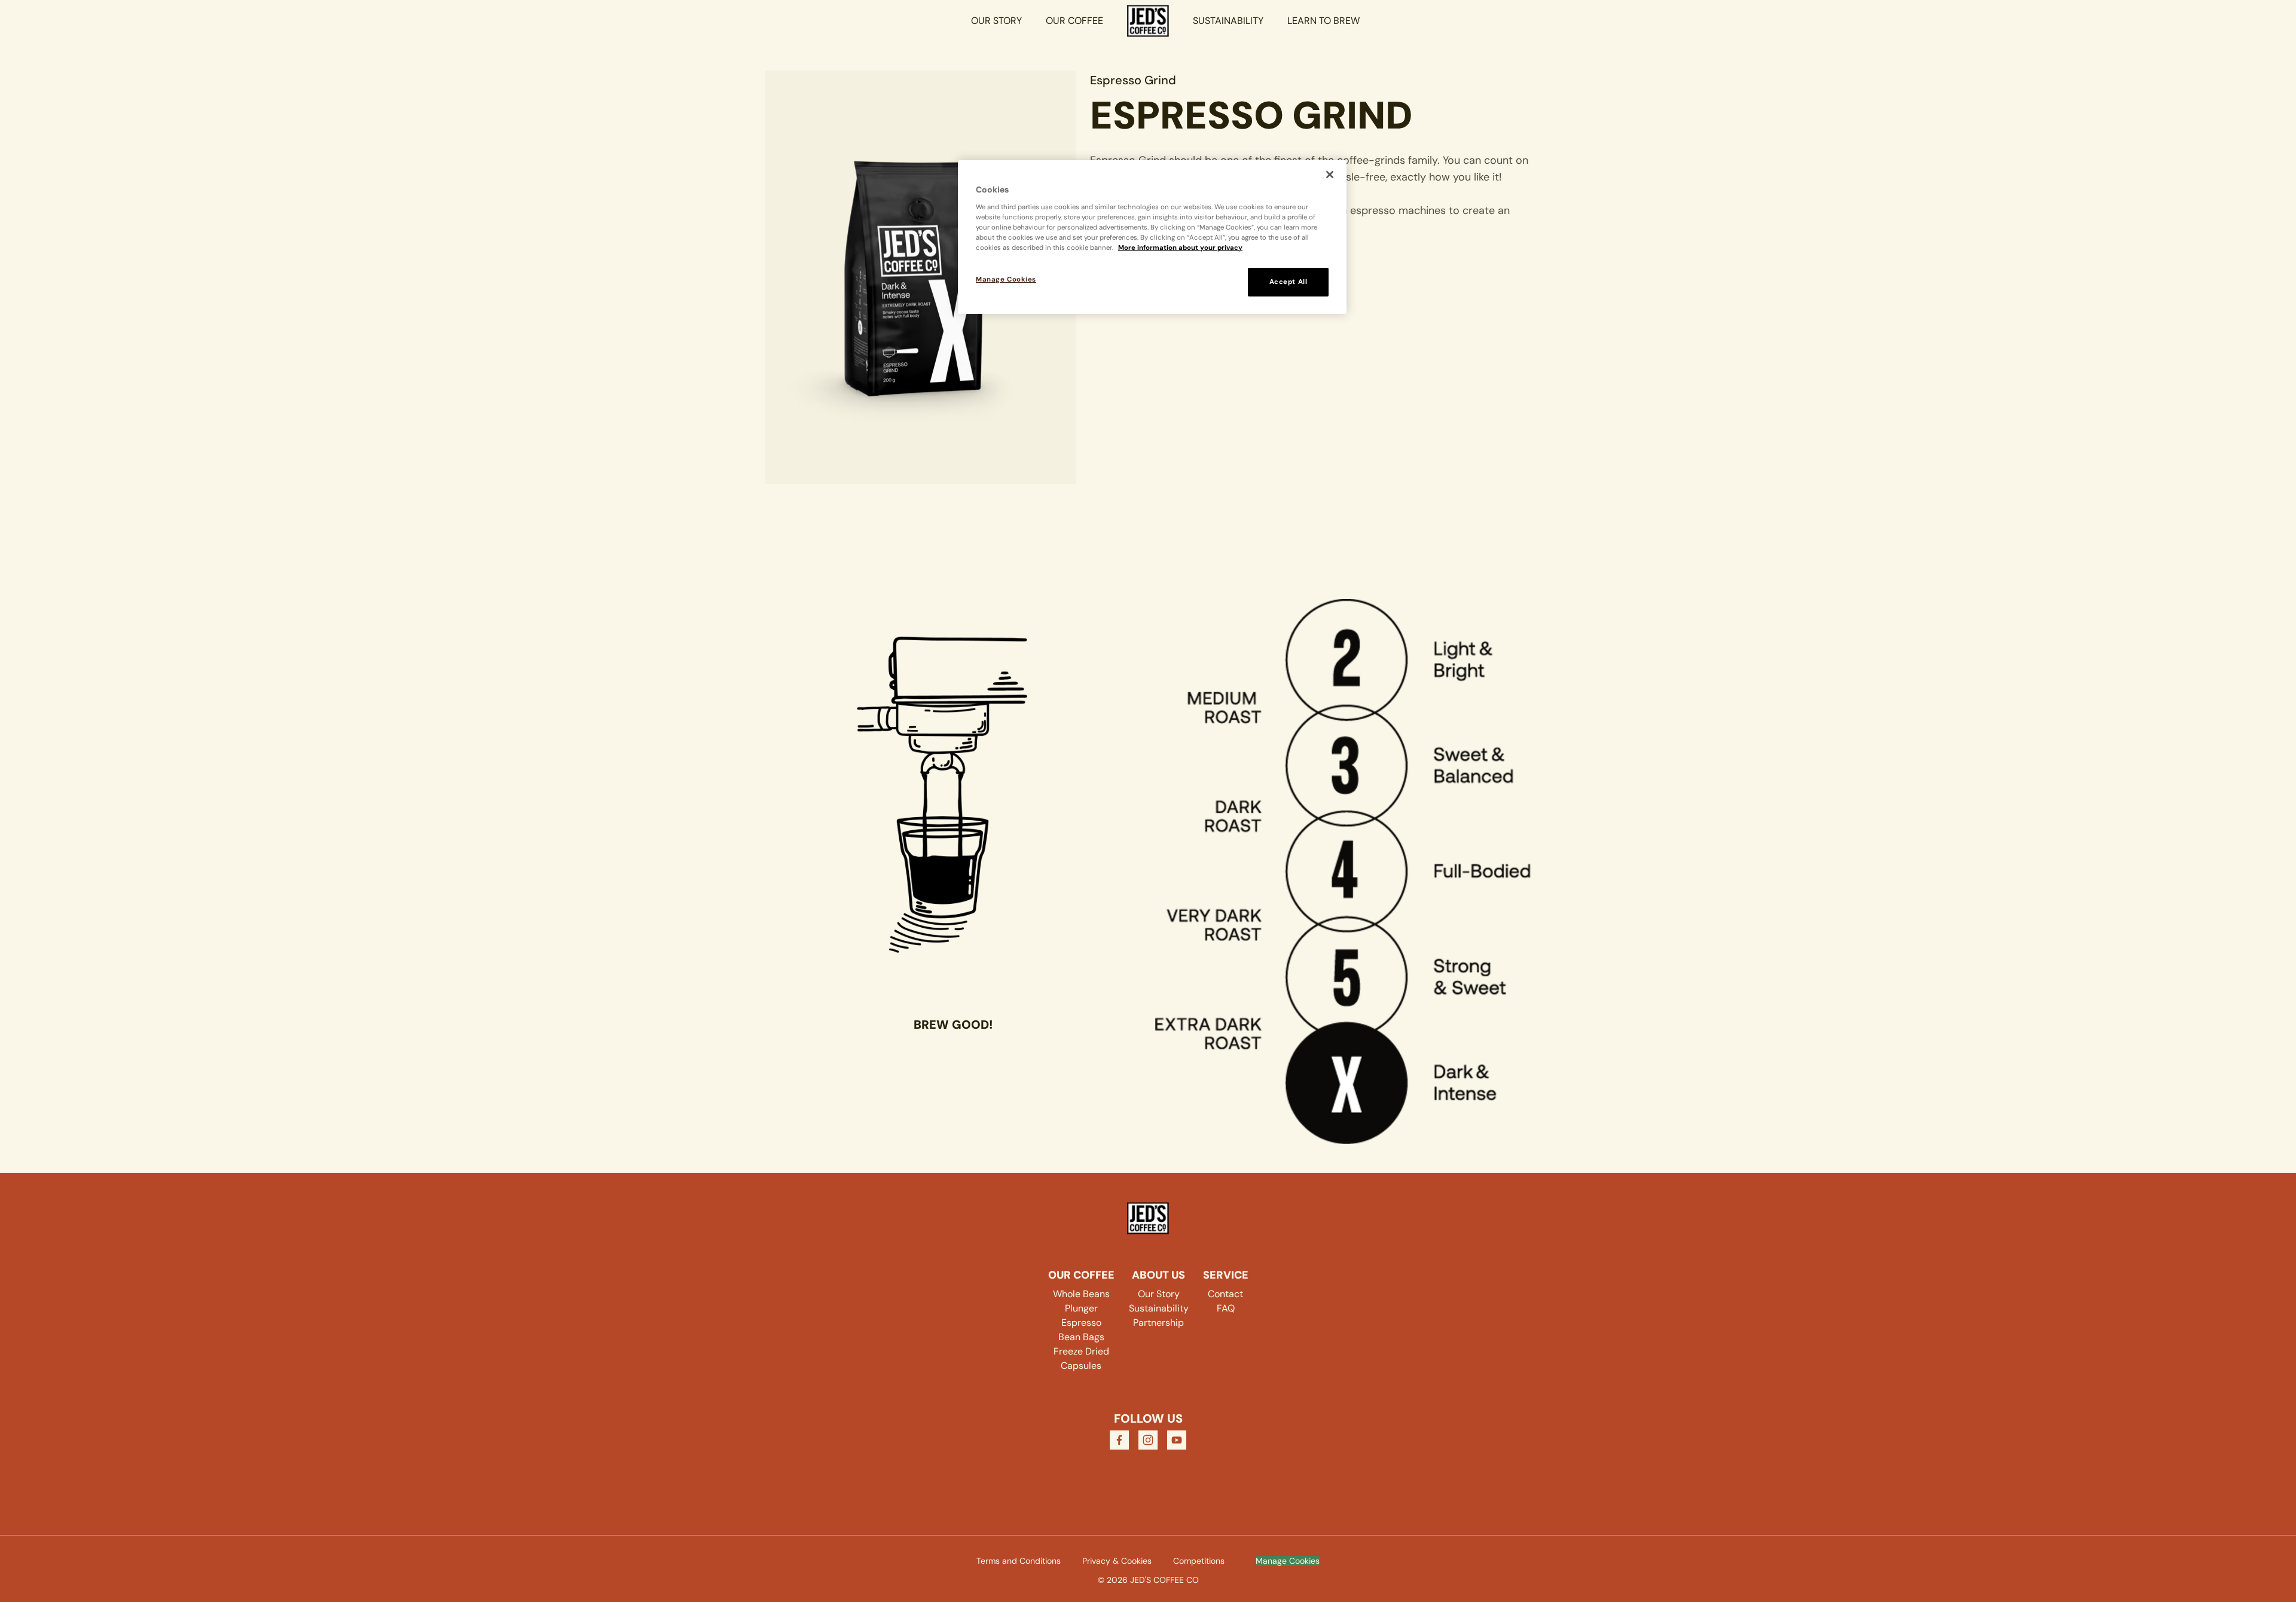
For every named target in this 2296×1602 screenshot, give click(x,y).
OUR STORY (996, 21)
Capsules (1081, 1366)
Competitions (1199, 1561)
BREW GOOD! (953, 1025)
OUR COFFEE (1074, 21)
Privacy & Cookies (1117, 1561)
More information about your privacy (1180, 248)
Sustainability (1159, 1308)
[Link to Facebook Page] (1119, 1440)
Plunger (1081, 1308)
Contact (1225, 1294)
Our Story (1159, 1294)
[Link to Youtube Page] (1177, 1440)
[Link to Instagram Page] (1148, 1440)
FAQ (1226, 1308)
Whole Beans (1081, 1294)
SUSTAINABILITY (1228, 21)
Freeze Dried (1081, 1351)
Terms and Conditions (1019, 1561)
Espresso (1081, 1323)
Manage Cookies (1288, 1561)
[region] (1152, 237)
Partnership (1158, 1323)
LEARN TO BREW (1323, 21)
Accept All (1289, 282)
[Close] (1330, 175)
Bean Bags (1081, 1337)
